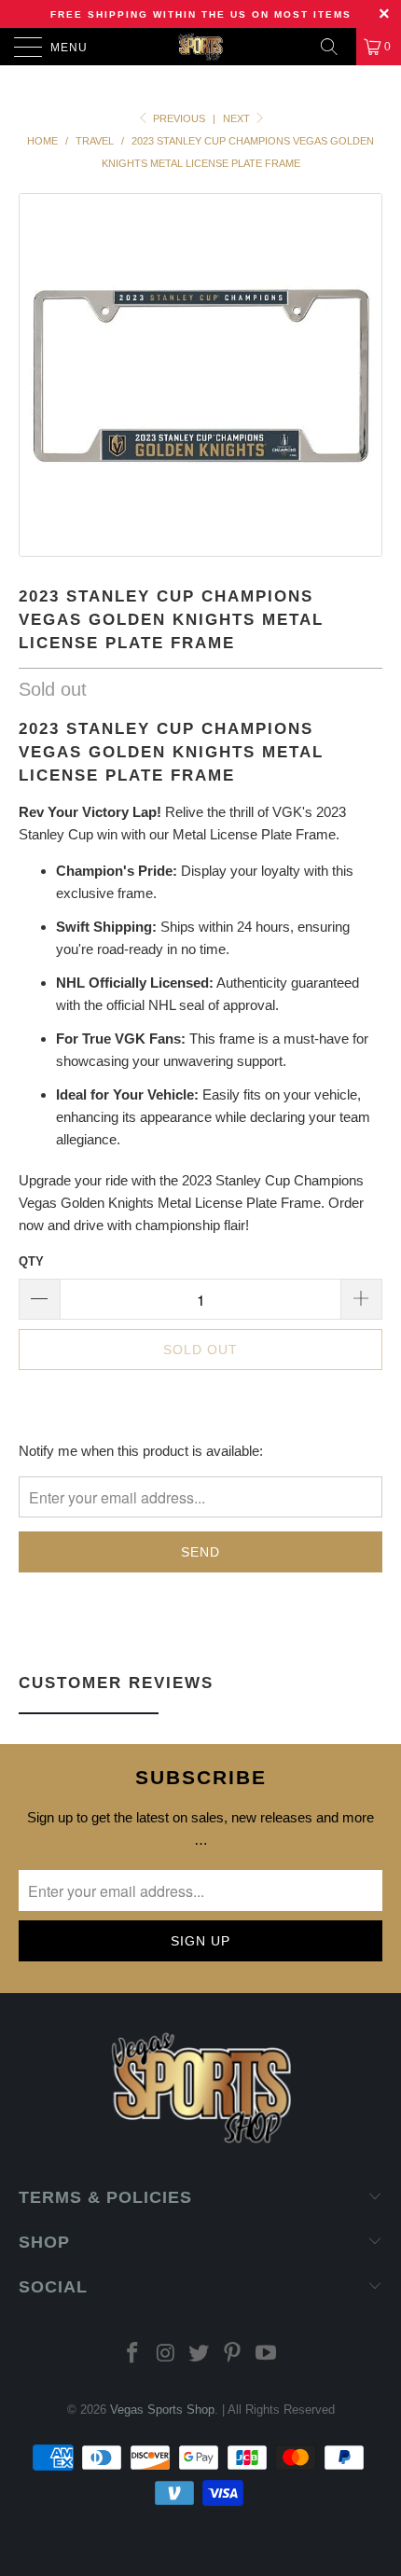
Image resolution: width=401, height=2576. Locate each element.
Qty (31, 1261)
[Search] (336, 47)
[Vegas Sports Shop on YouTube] (267, 2354)
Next (238, 118)
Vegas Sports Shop (162, 2410)
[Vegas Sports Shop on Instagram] (166, 2354)
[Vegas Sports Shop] (201, 47)
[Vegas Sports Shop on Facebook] (133, 2354)
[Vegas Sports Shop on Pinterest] (233, 2354)
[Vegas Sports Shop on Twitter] (200, 2354)
